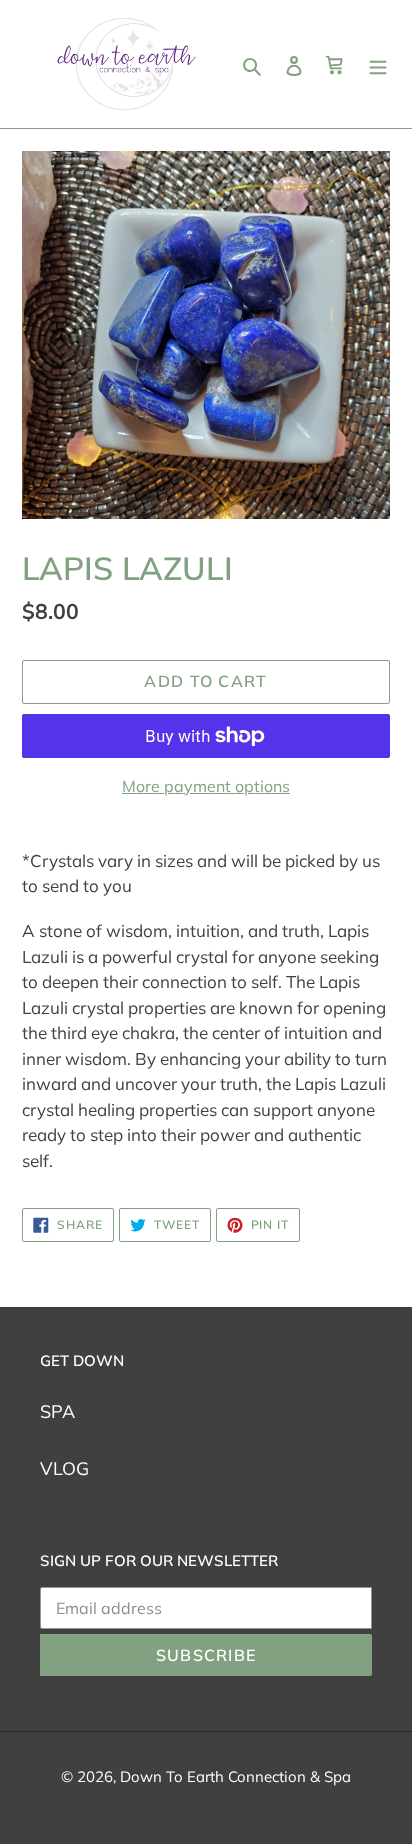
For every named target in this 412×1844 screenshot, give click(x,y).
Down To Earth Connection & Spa (235, 1776)
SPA (57, 1411)
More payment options (206, 786)
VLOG (64, 1468)
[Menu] (378, 64)
